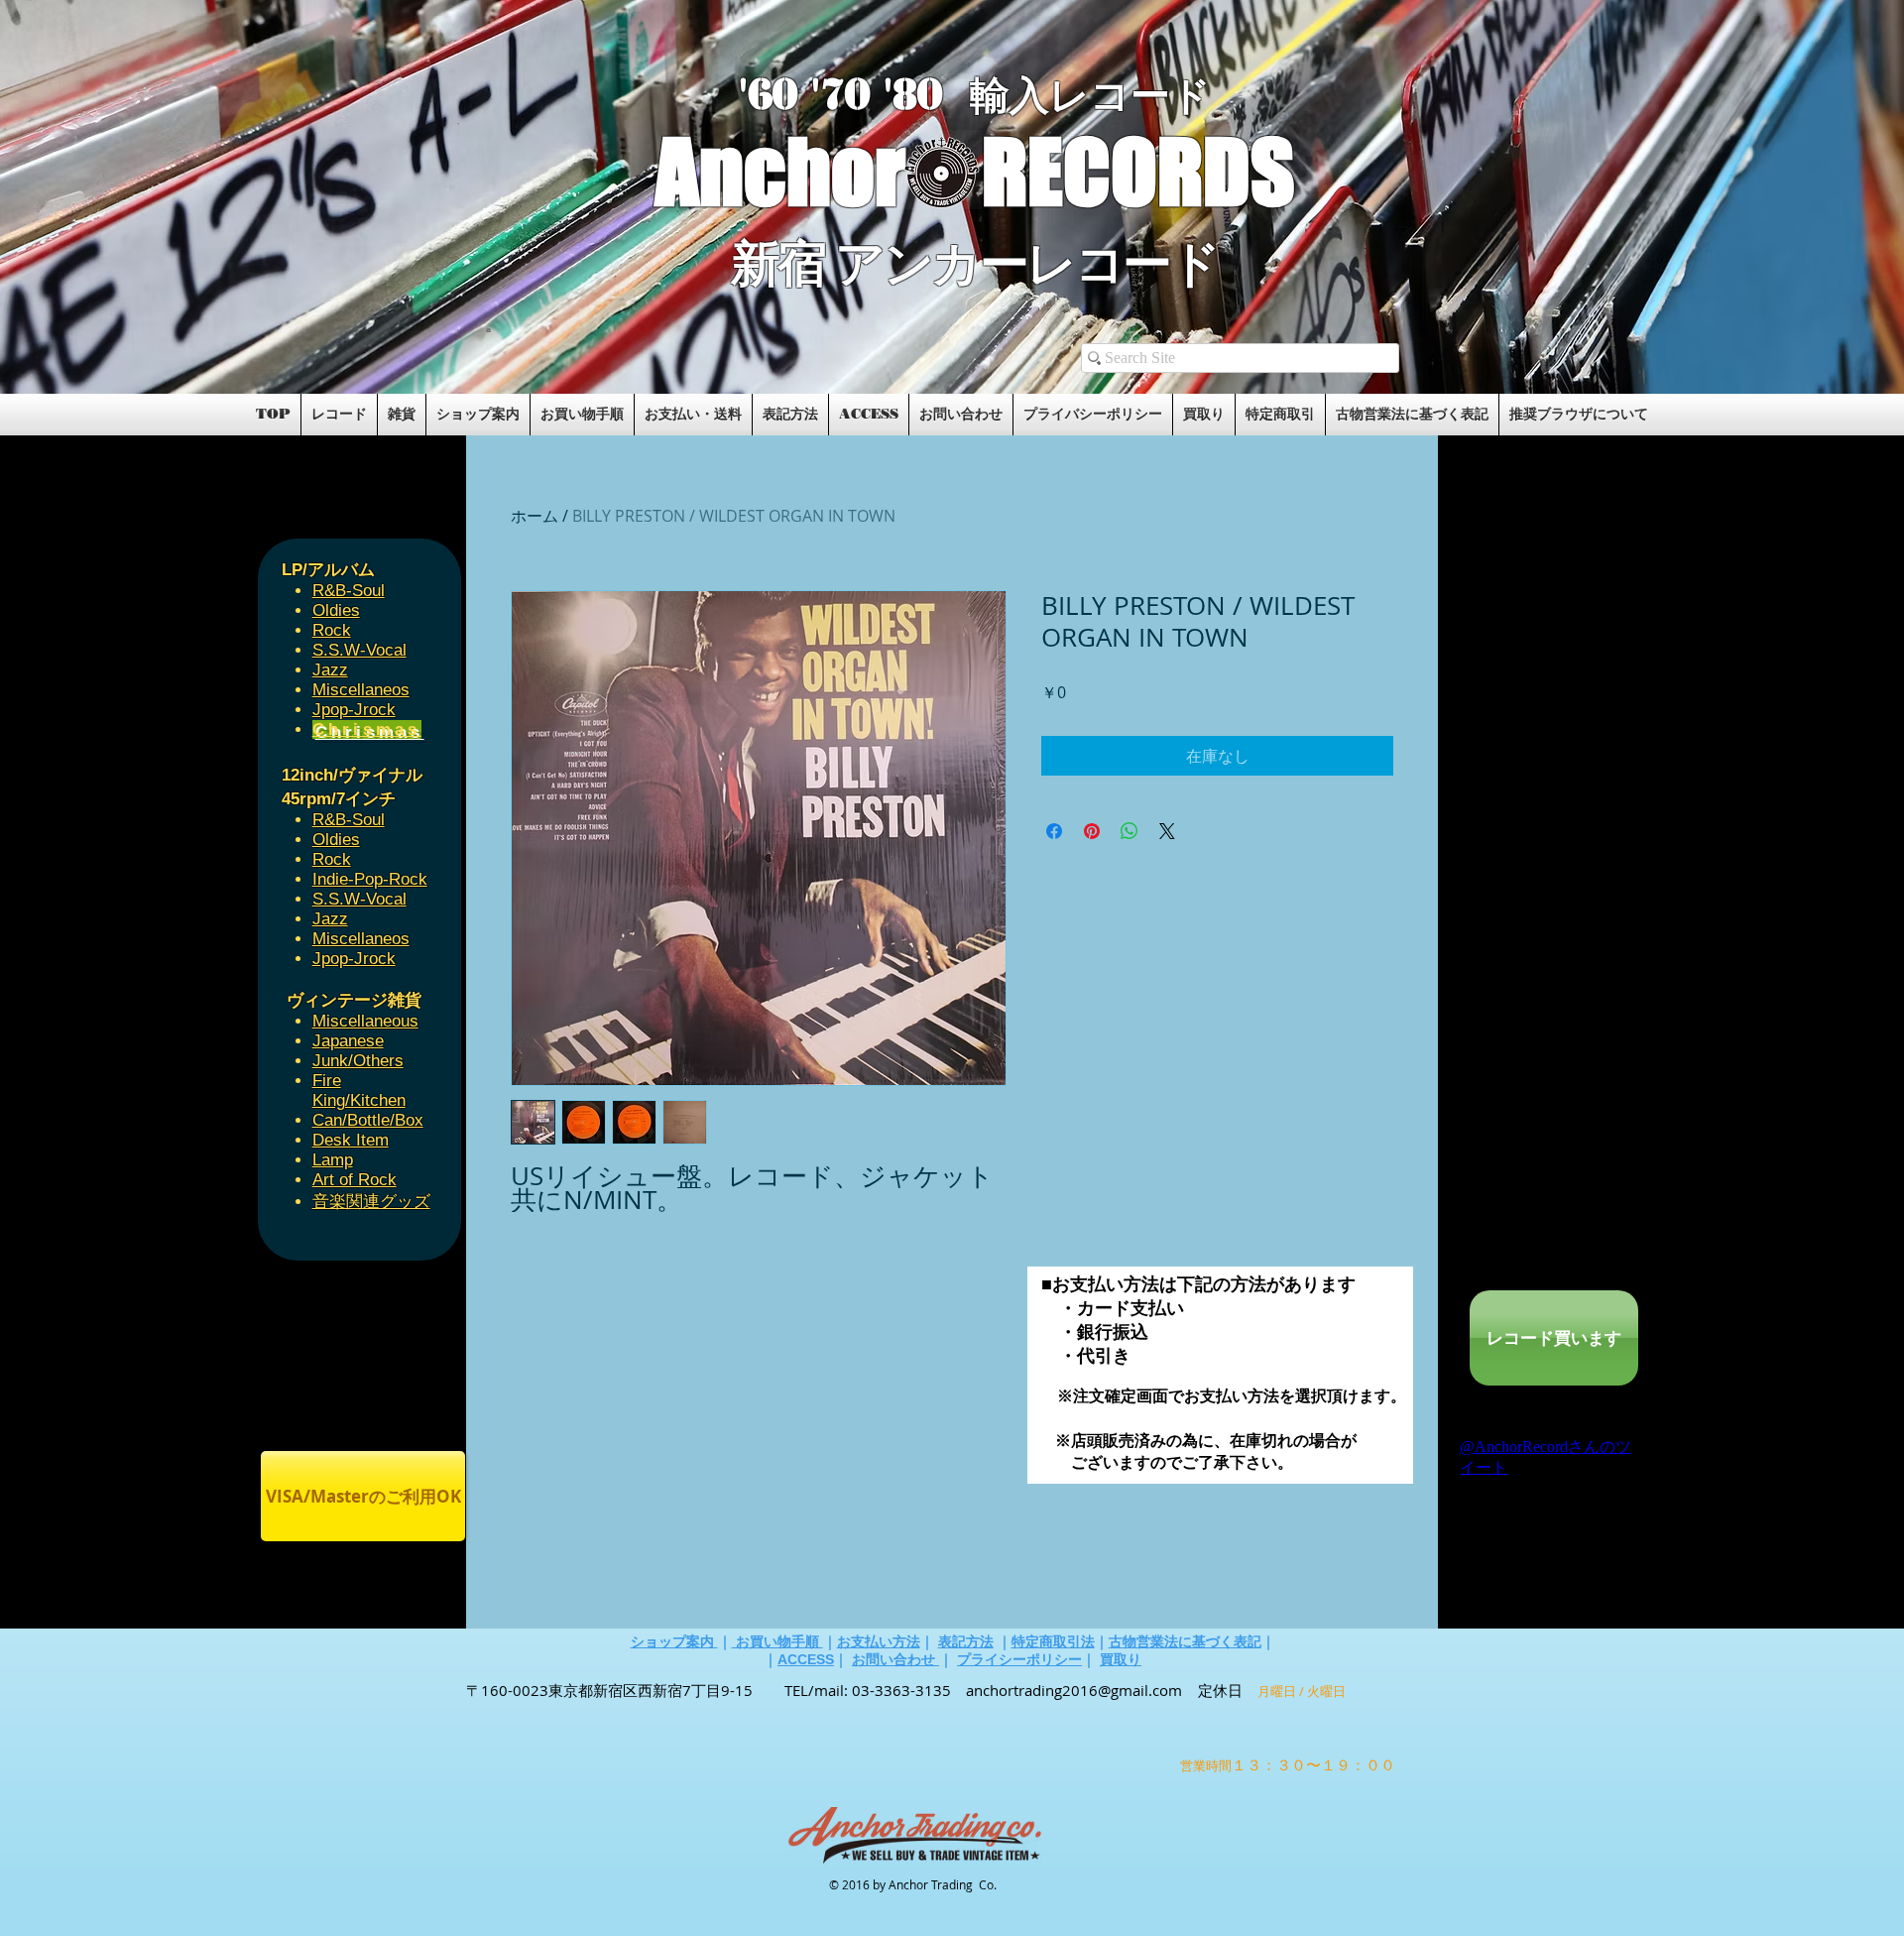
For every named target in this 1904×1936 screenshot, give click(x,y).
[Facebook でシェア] (1054, 831)
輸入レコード (1090, 96)
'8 (900, 95)
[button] (488, 329)
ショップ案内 (674, 1641)
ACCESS (806, 1659)
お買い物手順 (777, 1641)
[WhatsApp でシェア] (1130, 831)
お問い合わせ (895, 1659)
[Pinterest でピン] (1092, 831)
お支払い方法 (879, 1641)
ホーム (535, 516)
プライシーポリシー (1019, 1659)
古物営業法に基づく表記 (1185, 1641)
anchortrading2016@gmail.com (1074, 1690)
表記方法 (966, 1641)
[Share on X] (1167, 831)
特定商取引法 (1053, 1641)
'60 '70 (811, 95)
